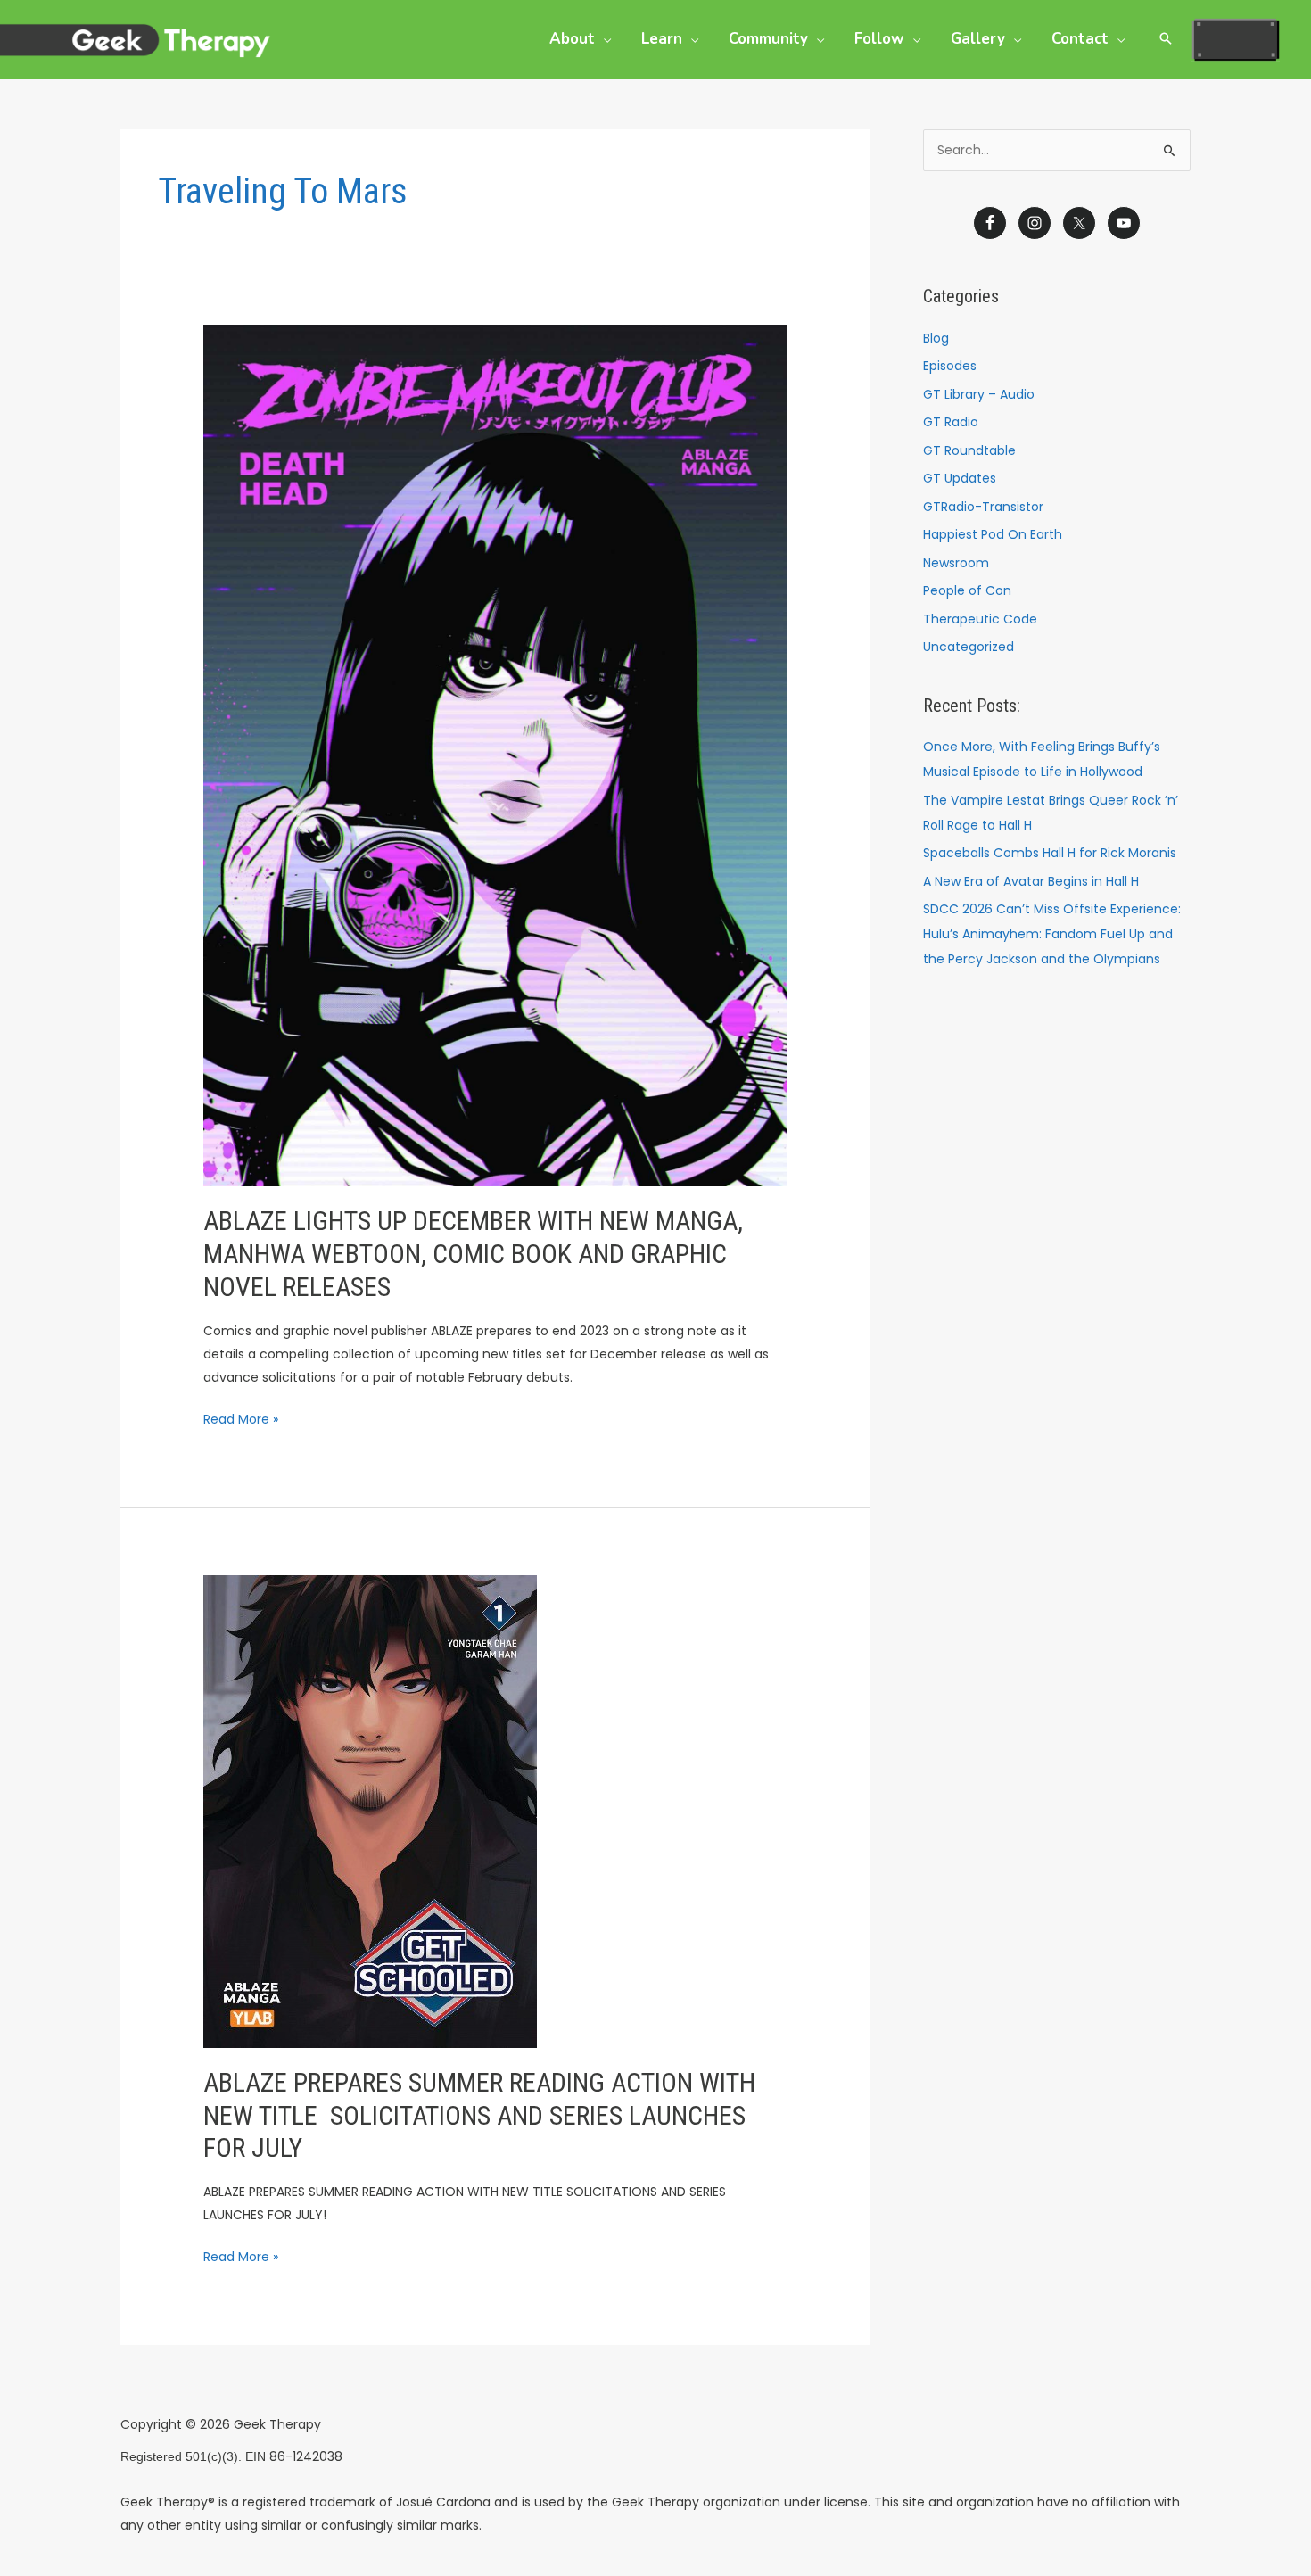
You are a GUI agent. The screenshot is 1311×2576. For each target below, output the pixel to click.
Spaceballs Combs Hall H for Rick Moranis (1050, 853)
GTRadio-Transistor (983, 507)
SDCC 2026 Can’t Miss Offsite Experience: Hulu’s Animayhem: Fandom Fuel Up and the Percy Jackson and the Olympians (1052, 934)
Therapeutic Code (980, 619)
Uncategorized (969, 647)
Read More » (241, 1418)
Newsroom (956, 563)
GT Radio (951, 422)
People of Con (967, 590)
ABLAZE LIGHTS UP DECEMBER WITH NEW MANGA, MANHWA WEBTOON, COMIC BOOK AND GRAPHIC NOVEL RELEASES (473, 1254)
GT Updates (960, 478)
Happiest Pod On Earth (993, 534)
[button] (603, 39)
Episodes (950, 366)
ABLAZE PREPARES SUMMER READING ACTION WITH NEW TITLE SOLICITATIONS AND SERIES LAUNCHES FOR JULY (479, 2115)
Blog (936, 338)
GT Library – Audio (979, 394)
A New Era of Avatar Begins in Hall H (1031, 881)
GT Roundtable (969, 450)
